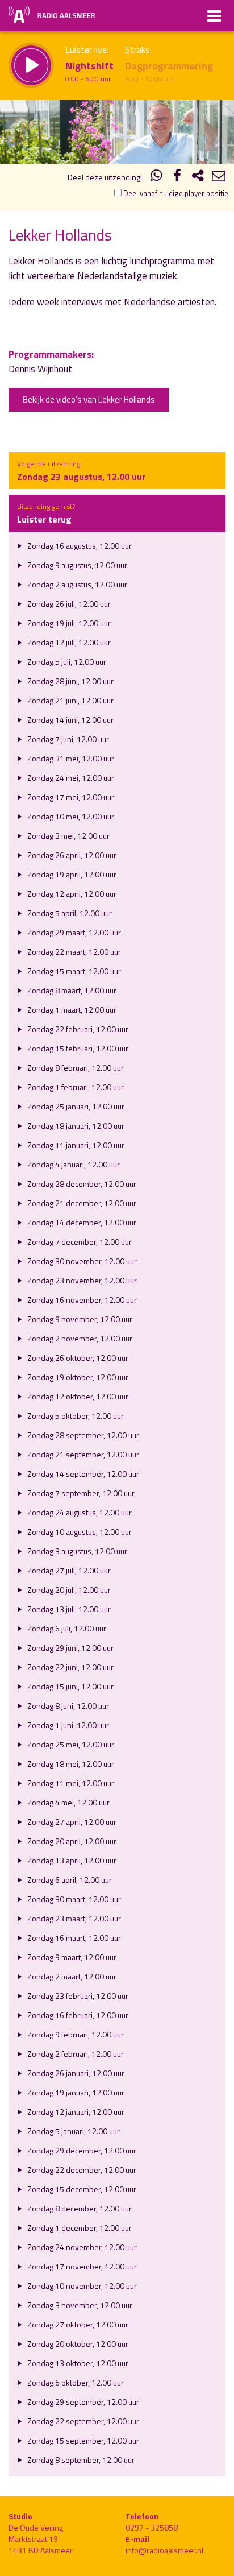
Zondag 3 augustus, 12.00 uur (76, 1551)
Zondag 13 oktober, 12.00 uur (77, 2363)
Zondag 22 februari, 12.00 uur (77, 1029)
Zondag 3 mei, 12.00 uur (68, 836)
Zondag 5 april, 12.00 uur (69, 913)
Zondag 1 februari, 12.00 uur (75, 1087)
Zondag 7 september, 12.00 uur (80, 1493)
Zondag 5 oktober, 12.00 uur (75, 1416)
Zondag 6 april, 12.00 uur (69, 1880)
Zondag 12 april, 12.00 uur (71, 894)
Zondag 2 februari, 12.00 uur (75, 2054)
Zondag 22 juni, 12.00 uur (70, 1667)
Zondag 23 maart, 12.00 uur (73, 1918)
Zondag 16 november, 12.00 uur (81, 1300)
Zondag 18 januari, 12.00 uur (75, 1126)
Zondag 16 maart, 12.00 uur (73, 1938)
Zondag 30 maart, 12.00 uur (73, 1899)
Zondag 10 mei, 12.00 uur (70, 816)
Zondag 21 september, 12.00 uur (82, 1454)
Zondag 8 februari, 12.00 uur (75, 1068)
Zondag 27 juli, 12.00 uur (68, 1570)
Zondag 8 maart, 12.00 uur (71, 990)
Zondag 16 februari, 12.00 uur (77, 2015)
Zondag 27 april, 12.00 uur (71, 1822)
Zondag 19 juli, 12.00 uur (68, 623)
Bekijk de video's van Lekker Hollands (89, 399)
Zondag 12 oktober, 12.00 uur (77, 1396)
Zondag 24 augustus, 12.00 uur (79, 1512)
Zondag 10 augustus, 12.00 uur (79, 1532)
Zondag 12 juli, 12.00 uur (68, 642)
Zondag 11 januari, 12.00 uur (75, 1145)
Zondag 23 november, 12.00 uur (81, 1280)
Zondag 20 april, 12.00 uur (71, 1841)
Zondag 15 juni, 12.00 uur (70, 1686)
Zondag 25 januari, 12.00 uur (75, 1106)
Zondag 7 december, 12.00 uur (79, 1242)
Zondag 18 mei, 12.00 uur (70, 1764)
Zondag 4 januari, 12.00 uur (73, 1164)
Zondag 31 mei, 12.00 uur (70, 758)
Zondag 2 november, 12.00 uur (79, 1338)
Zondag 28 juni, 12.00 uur (70, 681)
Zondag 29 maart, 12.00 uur (73, 932)
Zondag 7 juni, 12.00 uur (67, 739)
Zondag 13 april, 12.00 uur (71, 1860)
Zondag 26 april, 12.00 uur (71, 855)
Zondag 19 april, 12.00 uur (71, 874)
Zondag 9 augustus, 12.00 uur (76, 565)
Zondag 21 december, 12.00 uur (81, 1203)
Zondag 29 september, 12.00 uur (82, 2402)
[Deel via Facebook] (177, 177)
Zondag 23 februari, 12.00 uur (77, 1996)
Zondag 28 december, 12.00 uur (81, 1184)
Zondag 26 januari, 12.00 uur (75, 2073)
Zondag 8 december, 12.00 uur (79, 2208)
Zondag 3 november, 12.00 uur (79, 2305)
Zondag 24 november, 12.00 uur (81, 2247)
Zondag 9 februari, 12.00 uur (75, 2034)
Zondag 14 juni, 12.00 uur (70, 720)
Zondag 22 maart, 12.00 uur (73, 952)
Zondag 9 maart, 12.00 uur (71, 1957)
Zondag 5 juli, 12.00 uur (66, 662)
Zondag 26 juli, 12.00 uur (68, 604)
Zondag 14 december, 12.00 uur (81, 1222)
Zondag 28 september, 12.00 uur (82, 1435)
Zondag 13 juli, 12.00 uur (68, 1609)
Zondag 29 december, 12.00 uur (81, 2150)
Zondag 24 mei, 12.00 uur (70, 778)
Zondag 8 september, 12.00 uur (80, 2460)
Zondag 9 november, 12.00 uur (79, 1319)
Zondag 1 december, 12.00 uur (79, 2228)
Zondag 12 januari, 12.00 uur (75, 2112)
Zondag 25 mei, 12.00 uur (70, 1744)
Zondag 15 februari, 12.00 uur (77, 1048)
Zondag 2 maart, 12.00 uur (71, 1976)
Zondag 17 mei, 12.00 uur (70, 797)
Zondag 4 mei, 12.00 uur (68, 1802)
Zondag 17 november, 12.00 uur (81, 2266)
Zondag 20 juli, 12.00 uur (68, 1590)
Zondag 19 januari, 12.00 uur (75, 2092)
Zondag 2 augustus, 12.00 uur (76, 584)
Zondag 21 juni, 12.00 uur (70, 700)
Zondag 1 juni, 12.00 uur (67, 1725)
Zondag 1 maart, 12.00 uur (71, 1010)
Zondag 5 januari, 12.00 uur (73, 2131)
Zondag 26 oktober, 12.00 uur (77, 1358)
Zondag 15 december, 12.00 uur (81, 2189)
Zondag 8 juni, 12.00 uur (67, 1706)
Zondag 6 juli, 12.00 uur (66, 1628)
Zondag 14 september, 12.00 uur (82, 1474)
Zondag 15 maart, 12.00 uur (73, 971)
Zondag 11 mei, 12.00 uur (70, 1783)
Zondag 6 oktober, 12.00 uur (75, 2382)
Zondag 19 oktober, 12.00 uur (77, 1377)
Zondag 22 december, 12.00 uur (81, 2170)
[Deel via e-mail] (219, 177)
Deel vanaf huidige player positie (175, 193)
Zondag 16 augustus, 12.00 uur (79, 546)
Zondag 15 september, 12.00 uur (82, 2440)
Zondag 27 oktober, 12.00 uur (77, 2324)
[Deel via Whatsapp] (157, 177)
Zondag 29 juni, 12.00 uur (70, 1648)
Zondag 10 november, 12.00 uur (81, 2286)
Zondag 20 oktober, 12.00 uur (77, 2344)
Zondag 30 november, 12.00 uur (81, 1261)
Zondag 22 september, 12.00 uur (82, 2421)
